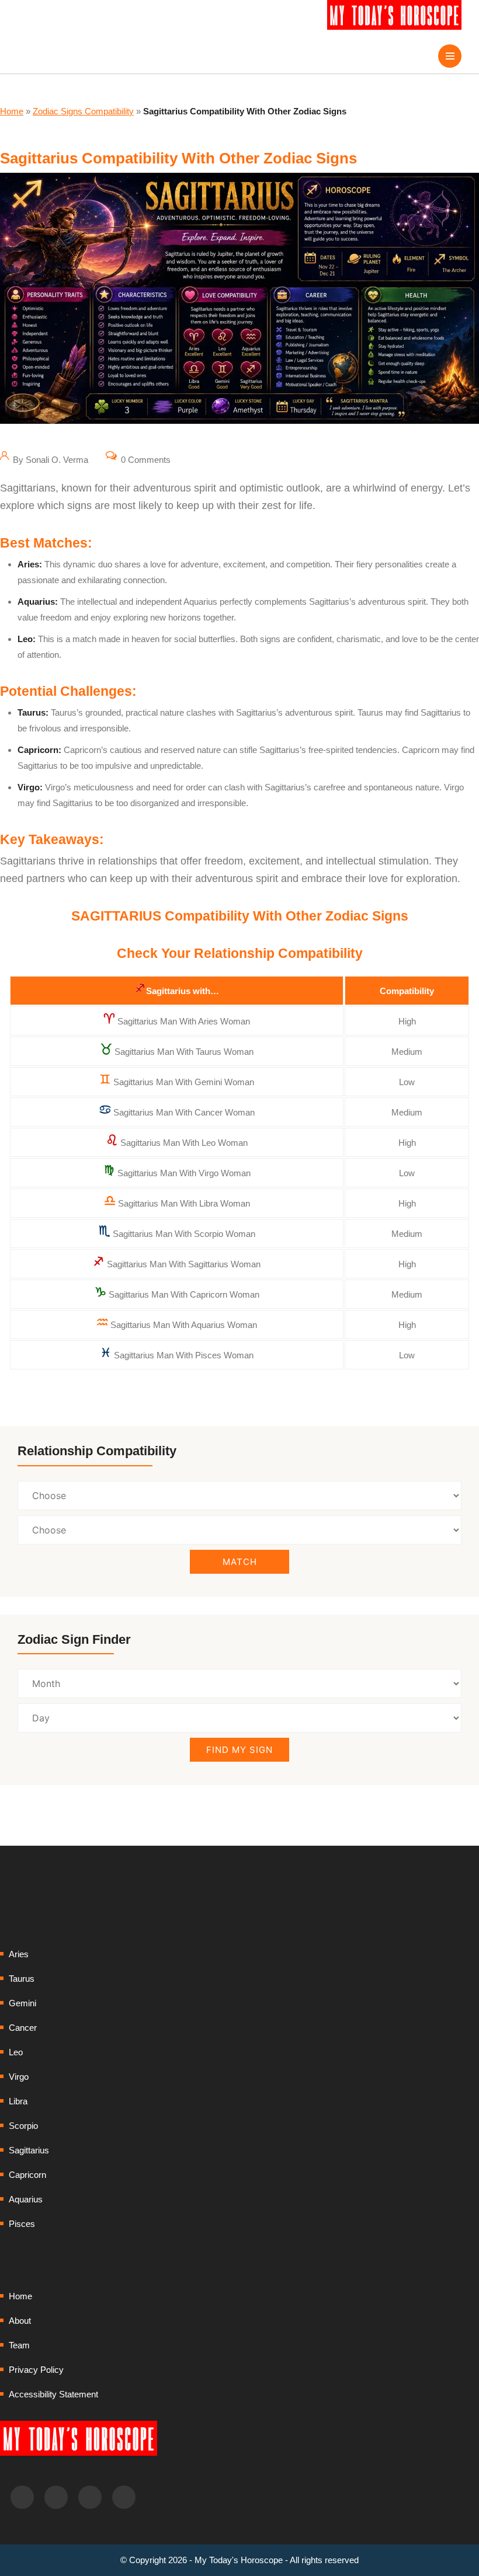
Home (12, 111)
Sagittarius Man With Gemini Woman (184, 1082)
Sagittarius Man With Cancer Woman (184, 1112)
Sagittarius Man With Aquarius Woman (184, 1325)
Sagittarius (29, 2150)
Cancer (23, 2028)
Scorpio (23, 2126)
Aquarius (26, 2199)
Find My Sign (239, 1750)
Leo (16, 2052)
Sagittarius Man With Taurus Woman (184, 1052)
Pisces (22, 2224)
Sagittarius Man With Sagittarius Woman (184, 1264)
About (20, 2321)
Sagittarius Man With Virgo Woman (184, 1173)
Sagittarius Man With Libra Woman (184, 1203)
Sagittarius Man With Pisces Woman (184, 1355)
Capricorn (27, 2175)
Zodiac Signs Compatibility (83, 111)
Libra (18, 2101)
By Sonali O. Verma (49, 460)
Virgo (19, 2077)
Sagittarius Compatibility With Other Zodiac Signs (178, 158)
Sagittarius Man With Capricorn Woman (184, 1294)
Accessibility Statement (53, 2394)
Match (240, 1562)
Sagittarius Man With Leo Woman (184, 1143)
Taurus (22, 1979)
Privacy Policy (36, 2370)
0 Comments (145, 460)
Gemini (22, 2003)
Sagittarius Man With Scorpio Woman (184, 1234)
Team (19, 2345)
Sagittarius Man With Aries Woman (184, 1021)
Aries (19, 1954)
